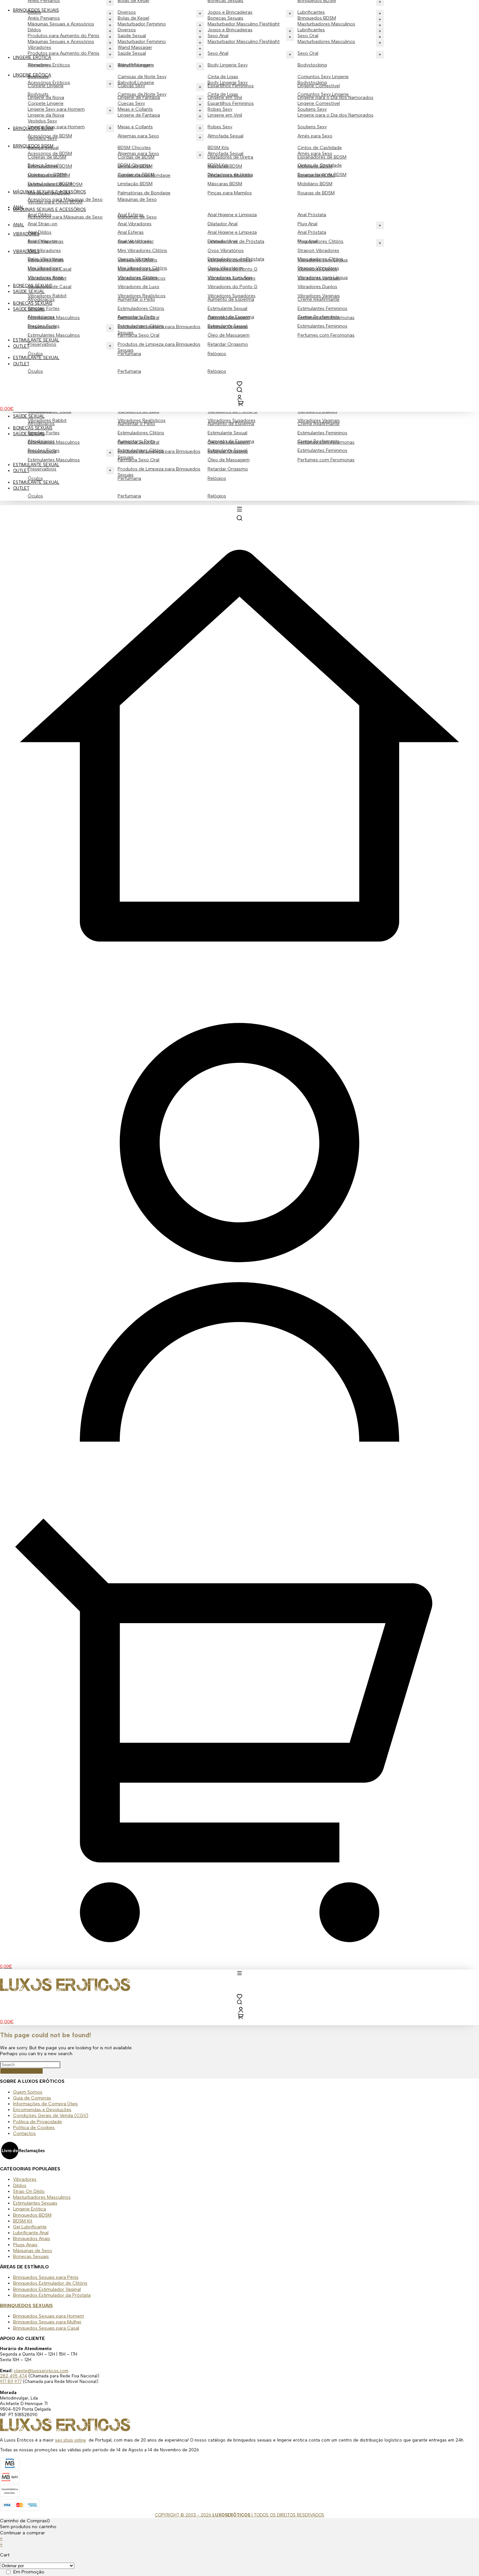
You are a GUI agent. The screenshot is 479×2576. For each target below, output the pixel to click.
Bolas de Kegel (133, 18)
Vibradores (39, 65)
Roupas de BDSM (316, 193)
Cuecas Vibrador (136, 259)
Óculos (35, 496)
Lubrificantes (311, 30)
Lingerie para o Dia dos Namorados (335, 115)
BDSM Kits (218, 148)
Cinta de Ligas (223, 77)
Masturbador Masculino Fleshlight (244, 42)
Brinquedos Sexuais (36, 10)
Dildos (34, 30)
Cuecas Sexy (131, 103)
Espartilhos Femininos (231, 103)
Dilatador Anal (223, 224)
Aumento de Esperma (231, 441)
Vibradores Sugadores (232, 420)
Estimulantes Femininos (322, 433)
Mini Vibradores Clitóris (142, 251)
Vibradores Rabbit (47, 420)
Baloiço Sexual (43, 165)
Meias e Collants (135, 127)
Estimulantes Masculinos (54, 460)
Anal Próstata (312, 215)
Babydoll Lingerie (136, 83)
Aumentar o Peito (136, 441)
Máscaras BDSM (225, 184)
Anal (19, 225)
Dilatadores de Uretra (230, 175)
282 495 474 (14, 2376)
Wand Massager (135, 65)
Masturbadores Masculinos (326, 42)
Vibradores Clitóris (138, 278)
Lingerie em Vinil (225, 115)
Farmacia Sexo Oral (138, 460)
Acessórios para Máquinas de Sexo (65, 217)
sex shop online (71, 2440)
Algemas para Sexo (138, 136)
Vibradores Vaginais (319, 420)
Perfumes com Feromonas (326, 460)
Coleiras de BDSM (47, 175)
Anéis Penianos (44, 18)
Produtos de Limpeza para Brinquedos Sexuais (159, 472)
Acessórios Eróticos (49, 83)
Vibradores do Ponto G (232, 287)
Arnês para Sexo (315, 136)
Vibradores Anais (46, 278)
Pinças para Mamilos (230, 193)
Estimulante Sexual (227, 433)
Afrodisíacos (41, 441)
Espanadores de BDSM (322, 175)
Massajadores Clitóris (320, 259)
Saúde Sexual (29, 434)
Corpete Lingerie (46, 103)
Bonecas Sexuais (33, 428)
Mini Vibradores (44, 251)
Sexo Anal (218, 53)
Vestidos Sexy (42, 139)
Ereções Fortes (44, 450)
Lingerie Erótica (32, 75)
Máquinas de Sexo (137, 199)
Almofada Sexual (225, 136)
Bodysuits (38, 94)
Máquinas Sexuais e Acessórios (61, 42)
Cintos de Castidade (320, 148)
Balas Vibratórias (46, 259)
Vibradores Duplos (317, 287)
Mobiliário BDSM (315, 184)
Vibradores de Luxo (138, 287)
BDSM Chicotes (134, 148)
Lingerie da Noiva (46, 115)
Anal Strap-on (43, 224)
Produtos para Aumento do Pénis (64, 53)
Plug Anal (307, 224)
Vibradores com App (230, 278)
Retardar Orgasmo (228, 469)
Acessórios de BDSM (50, 153)
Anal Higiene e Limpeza (232, 215)
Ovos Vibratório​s (226, 251)
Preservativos (42, 469)
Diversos (127, 30)
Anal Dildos (40, 232)
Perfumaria (129, 496)
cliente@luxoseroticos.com (41, 2371)
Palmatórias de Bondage (144, 193)
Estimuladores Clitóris (141, 433)
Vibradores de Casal (50, 287)
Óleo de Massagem (229, 460)
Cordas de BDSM (136, 175)
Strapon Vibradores (318, 251)
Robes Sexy (220, 127)
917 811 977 (11, 2381)
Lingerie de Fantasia (139, 115)
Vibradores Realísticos (142, 420)
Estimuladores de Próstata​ (236, 259)
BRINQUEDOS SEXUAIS (26, 2306)
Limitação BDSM (135, 184)
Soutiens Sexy (312, 127)
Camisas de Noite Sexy (142, 77)
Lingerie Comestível (319, 103)
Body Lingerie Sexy (228, 65)
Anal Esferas (131, 232)
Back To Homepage (22, 2071)
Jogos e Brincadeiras (230, 30)
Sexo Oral (308, 53)
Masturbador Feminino (142, 42)
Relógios (217, 496)
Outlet (21, 471)
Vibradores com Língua (323, 278)
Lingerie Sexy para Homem (56, 127)
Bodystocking (312, 65)
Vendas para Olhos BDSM (55, 202)
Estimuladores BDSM (50, 184)
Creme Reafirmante (319, 441)
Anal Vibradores (135, 224)
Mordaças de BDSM (49, 193)
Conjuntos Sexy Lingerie (323, 77)
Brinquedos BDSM (317, 18)
